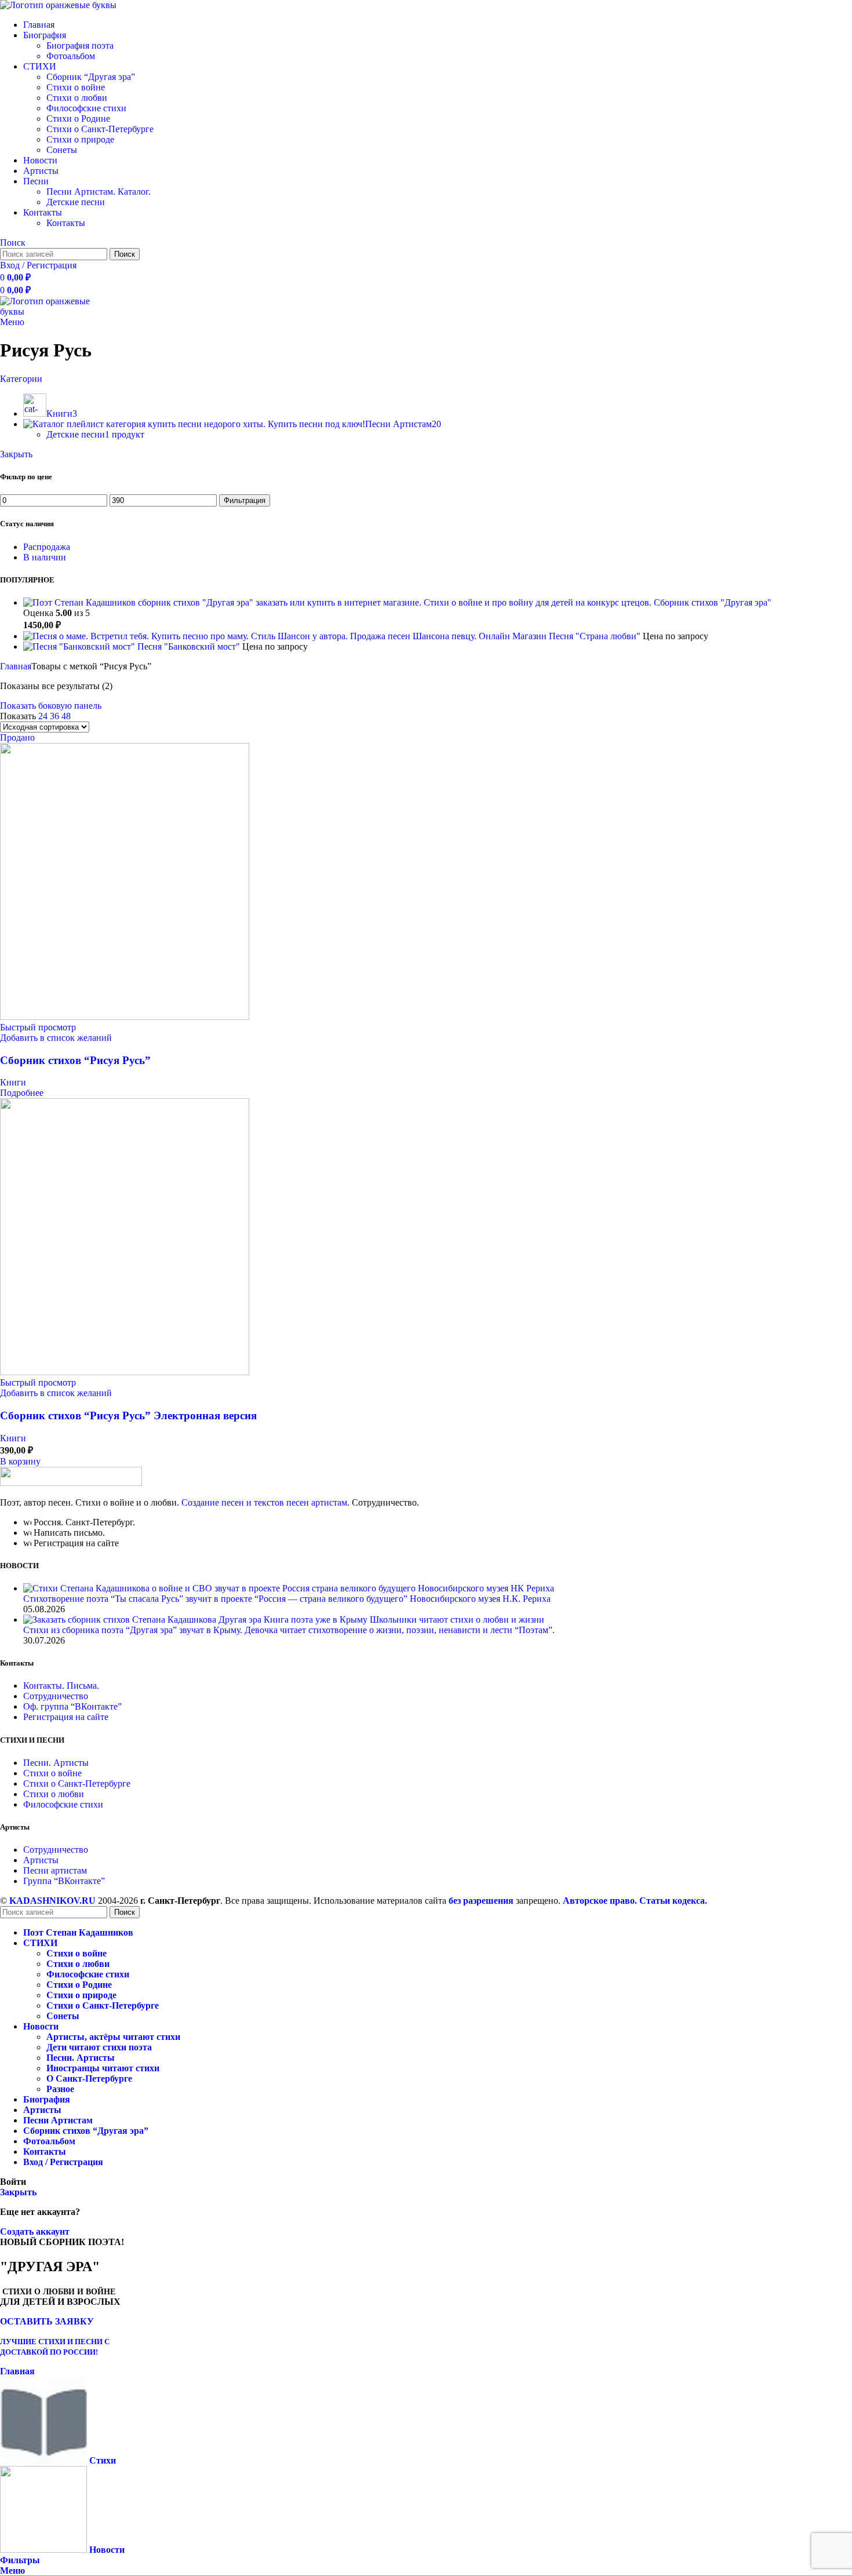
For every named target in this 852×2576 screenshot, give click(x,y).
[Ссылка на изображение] (71, 1483)
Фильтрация (245, 500)
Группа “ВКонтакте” (64, 1881)
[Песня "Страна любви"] (286, 636)
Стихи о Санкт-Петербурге (100, 129)
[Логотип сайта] (58, 5)
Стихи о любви (77, 98)
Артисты (41, 1860)
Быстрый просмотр (38, 1027)
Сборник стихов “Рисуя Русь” (75, 1060)
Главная (16, 666)
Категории (21, 379)
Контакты (66, 223)
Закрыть (16, 454)
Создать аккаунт (35, 2231)
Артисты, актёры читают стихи (113, 2037)
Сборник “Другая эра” (91, 77)
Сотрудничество (56, 1696)
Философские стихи (86, 108)
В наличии (45, 557)
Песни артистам (55, 1870)
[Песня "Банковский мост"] (80, 646)
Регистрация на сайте (66, 1717)
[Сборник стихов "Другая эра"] (338, 602)
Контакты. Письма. (61, 1686)
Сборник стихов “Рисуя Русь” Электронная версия (128, 1415)
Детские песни (76, 202)
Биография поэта (80, 45)
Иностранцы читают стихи (103, 2068)
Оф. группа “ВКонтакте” (72, 1706)
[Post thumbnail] (289, 1588)
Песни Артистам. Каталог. (99, 192)
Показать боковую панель (51, 706)
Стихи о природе (80, 139)
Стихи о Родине (78, 119)
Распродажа (47, 547)
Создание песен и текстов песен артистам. (265, 1502)
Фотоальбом (71, 56)
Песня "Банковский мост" (190, 646)
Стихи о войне (76, 87)
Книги (13, 1082)
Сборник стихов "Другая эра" (713, 602)
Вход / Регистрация (63, 2162)
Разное (60, 2089)
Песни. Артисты (56, 1763)
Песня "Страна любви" (596, 636)
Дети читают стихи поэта (99, 2047)
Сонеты (62, 150)
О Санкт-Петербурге (89, 2078)
